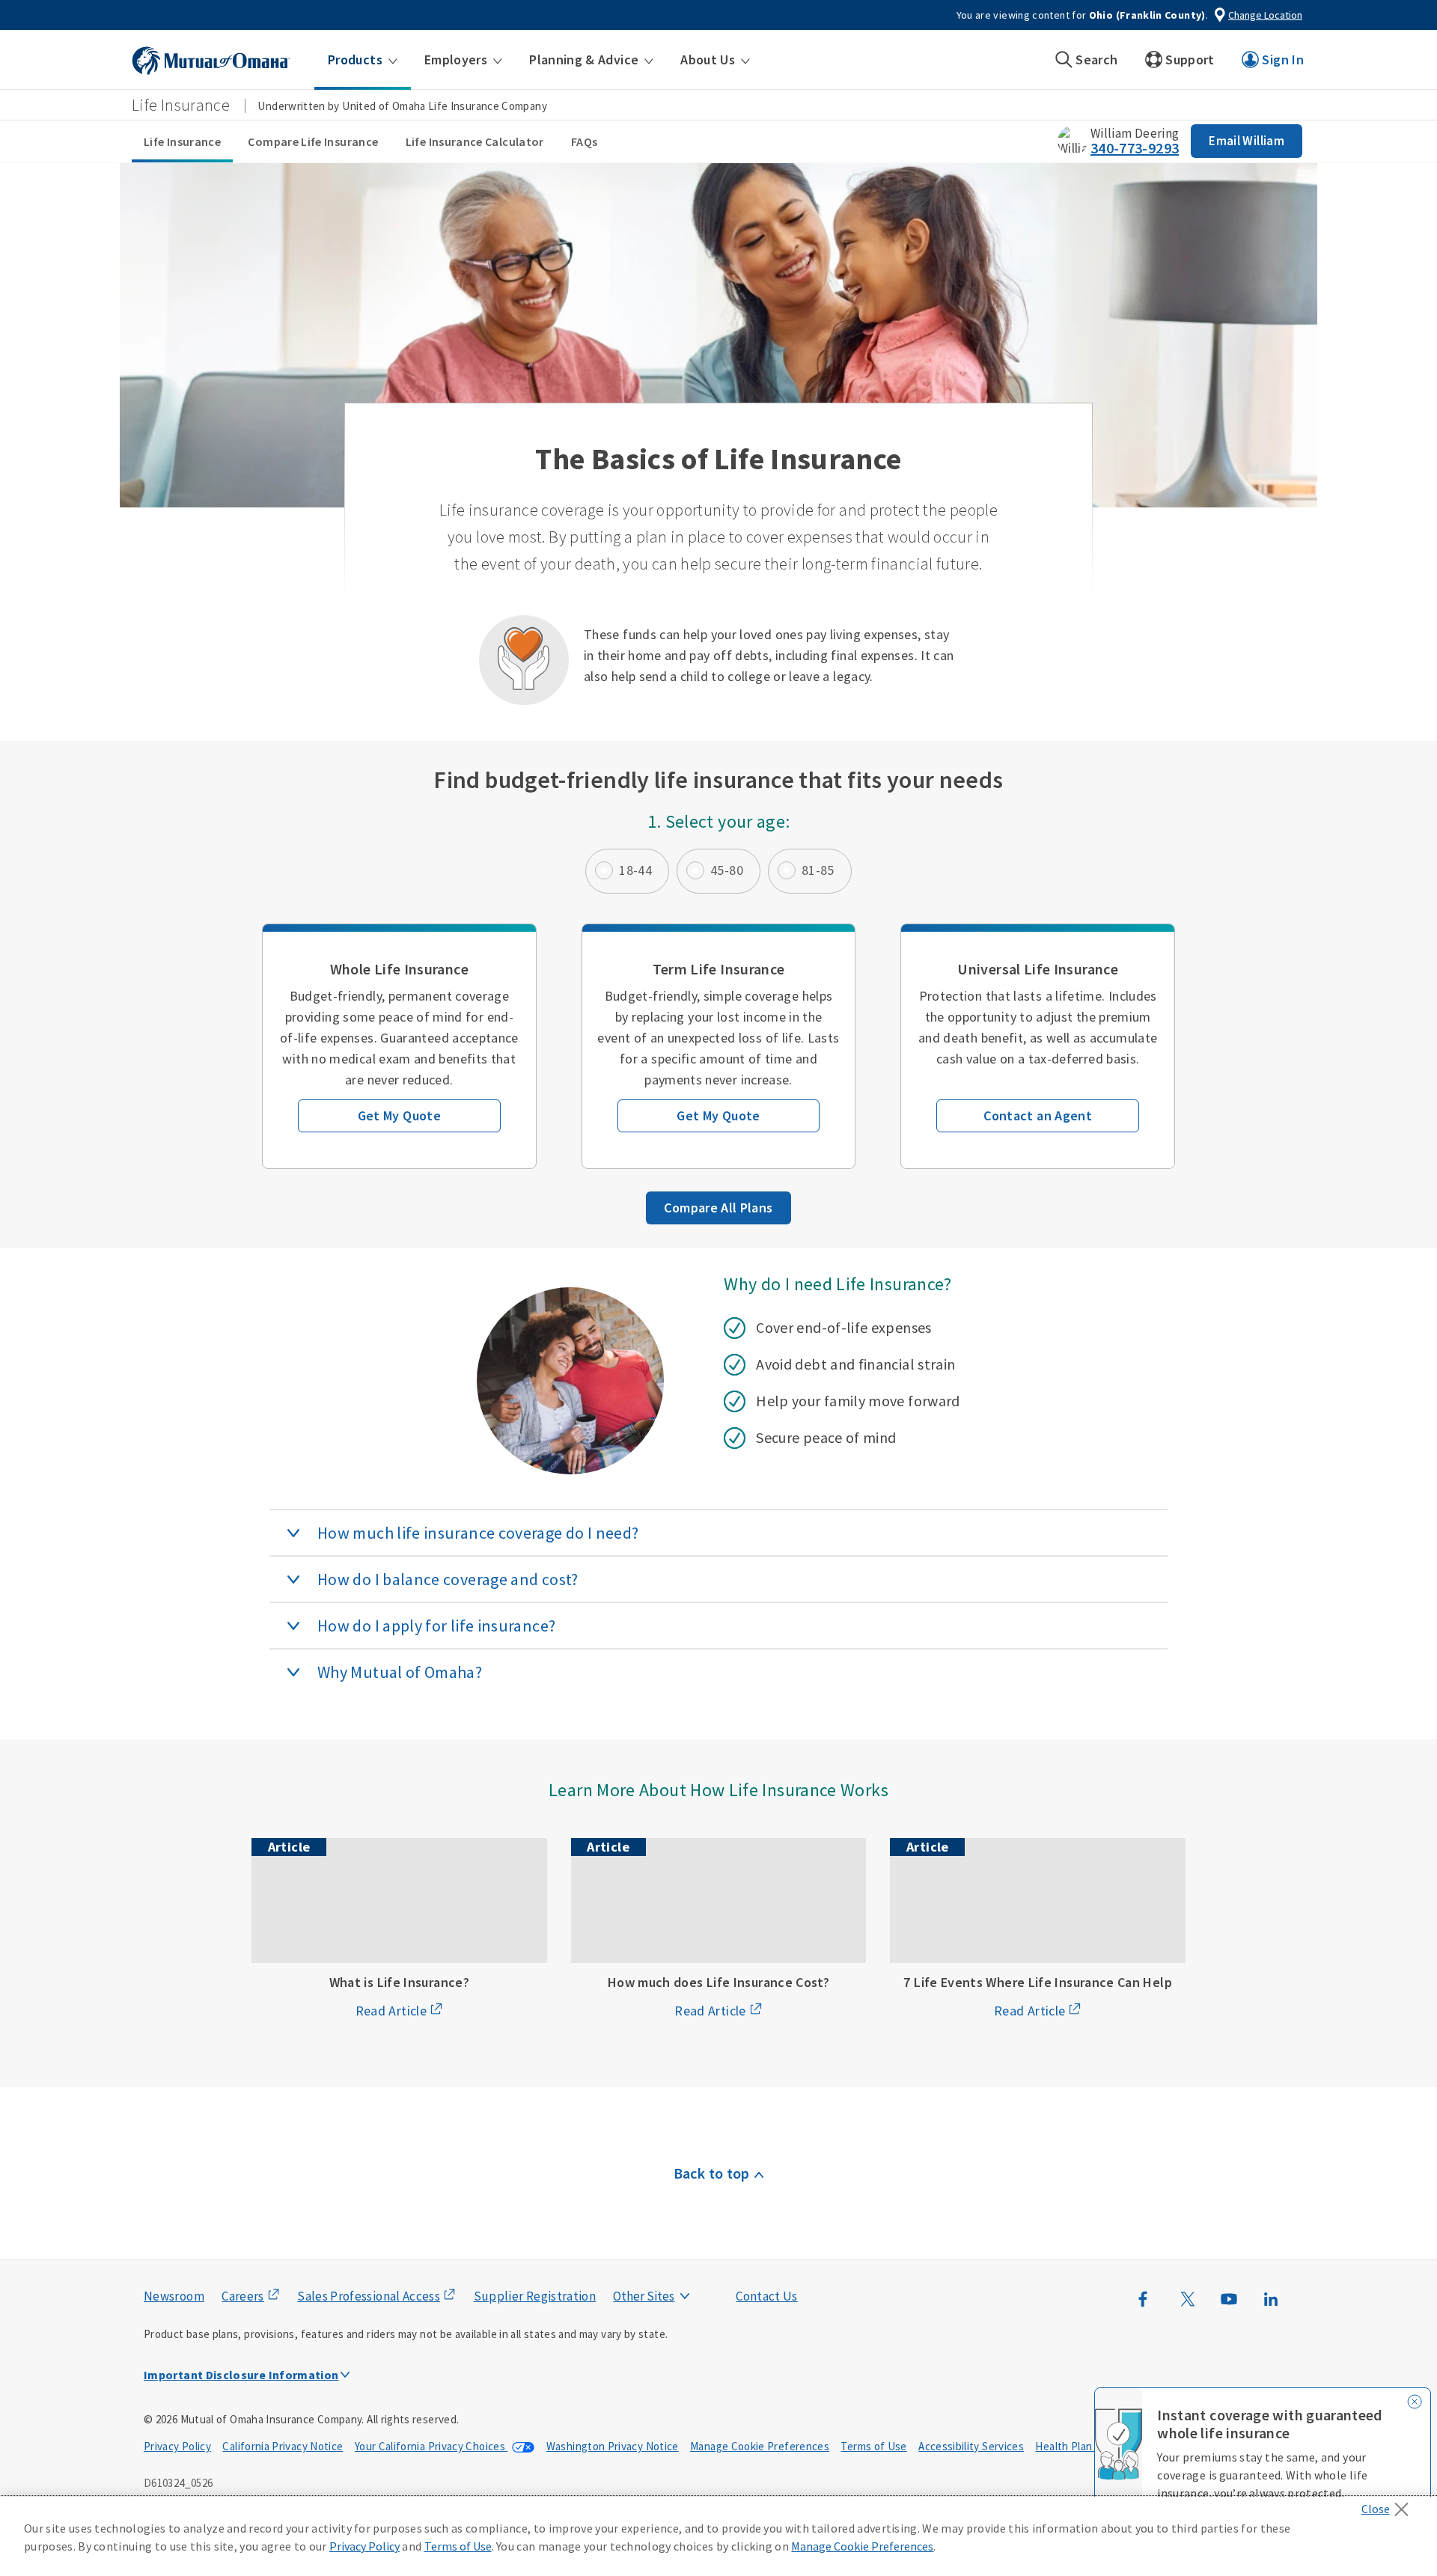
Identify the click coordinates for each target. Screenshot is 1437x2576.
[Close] (1389, 2505)
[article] (399, 1046)
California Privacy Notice (283, 2446)
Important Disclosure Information (241, 2375)
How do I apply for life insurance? (436, 1626)
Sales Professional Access (369, 2296)
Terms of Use (873, 2446)
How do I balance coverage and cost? (448, 1579)
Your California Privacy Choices (431, 2446)
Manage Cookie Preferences (760, 2446)
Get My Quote (399, 1115)
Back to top (712, 2173)
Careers (243, 2296)
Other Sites (644, 2296)
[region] (718, 2536)
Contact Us (767, 2296)
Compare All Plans (718, 1208)
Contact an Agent (1038, 1115)
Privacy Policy (177, 2446)
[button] (363, 60)
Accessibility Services (971, 2446)
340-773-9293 (1135, 148)
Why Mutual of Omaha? (400, 1672)
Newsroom (174, 2296)
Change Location (1265, 15)
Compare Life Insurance (313, 141)
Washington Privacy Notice (613, 2446)
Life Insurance (182, 141)
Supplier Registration (535, 2296)
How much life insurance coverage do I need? (478, 1533)
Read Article (391, 2011)
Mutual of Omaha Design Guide (679, 2266)
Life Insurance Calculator (475, 141)
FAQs (584, 141)
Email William (1247, 141)
